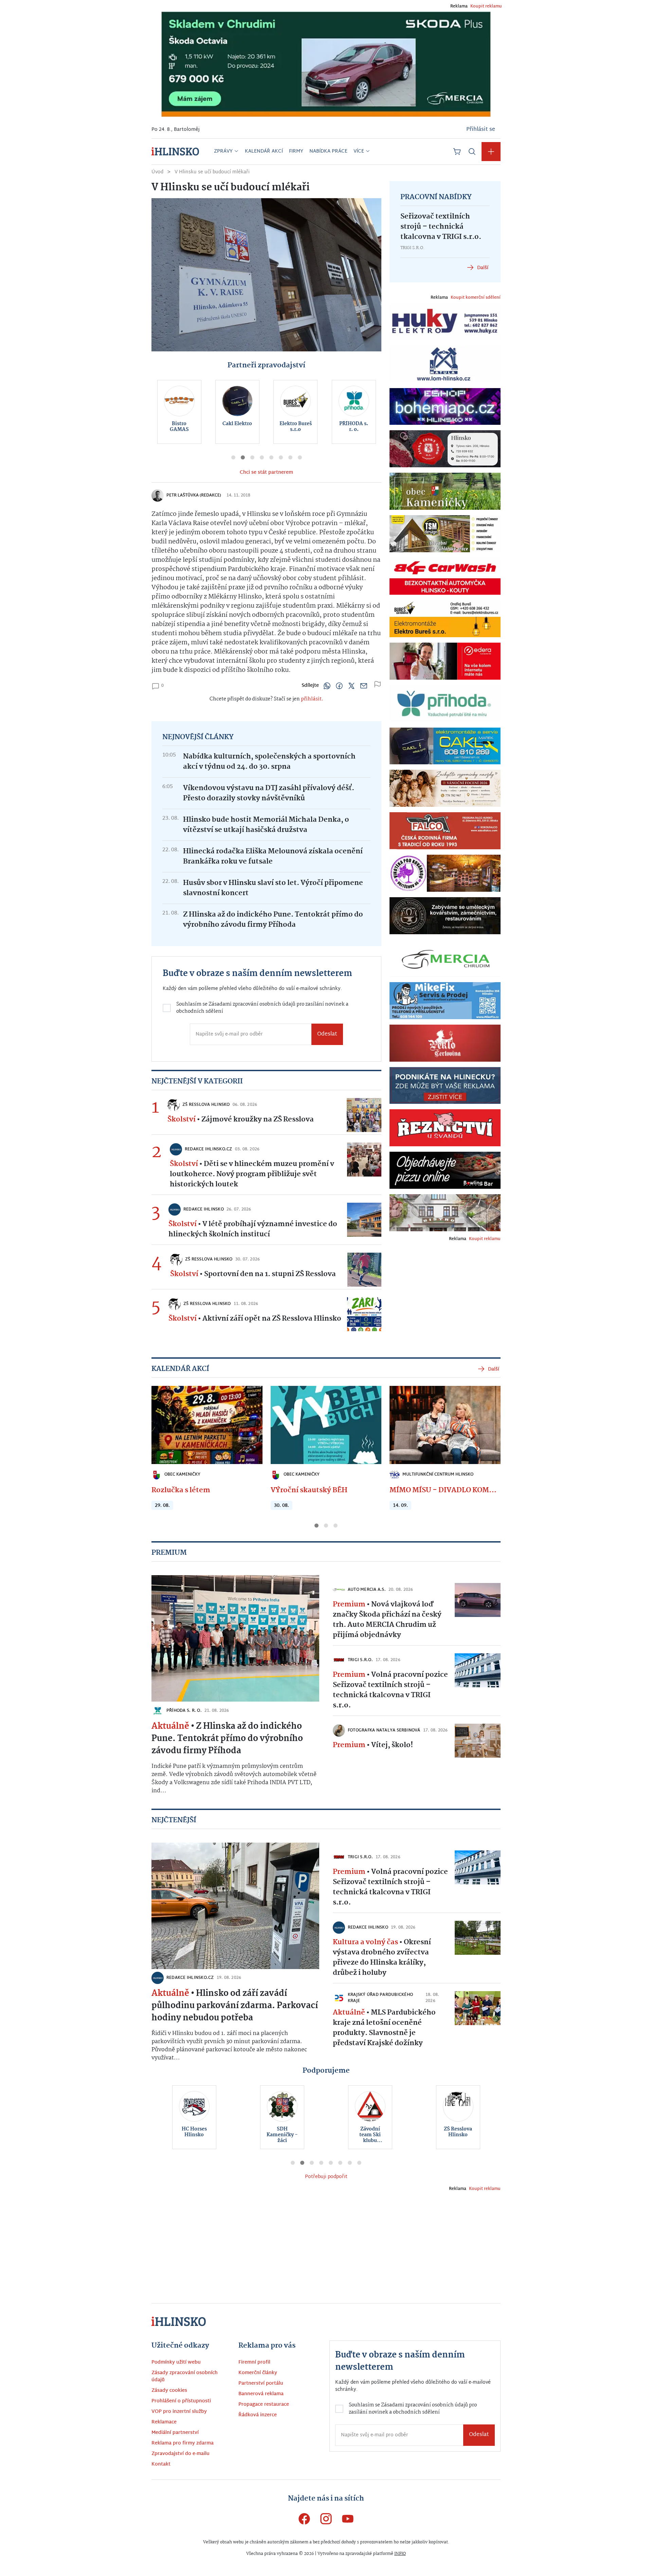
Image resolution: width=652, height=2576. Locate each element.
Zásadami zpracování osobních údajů (268, 1308)
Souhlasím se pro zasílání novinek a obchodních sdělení (253, 1311)
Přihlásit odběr (250, 1337)
